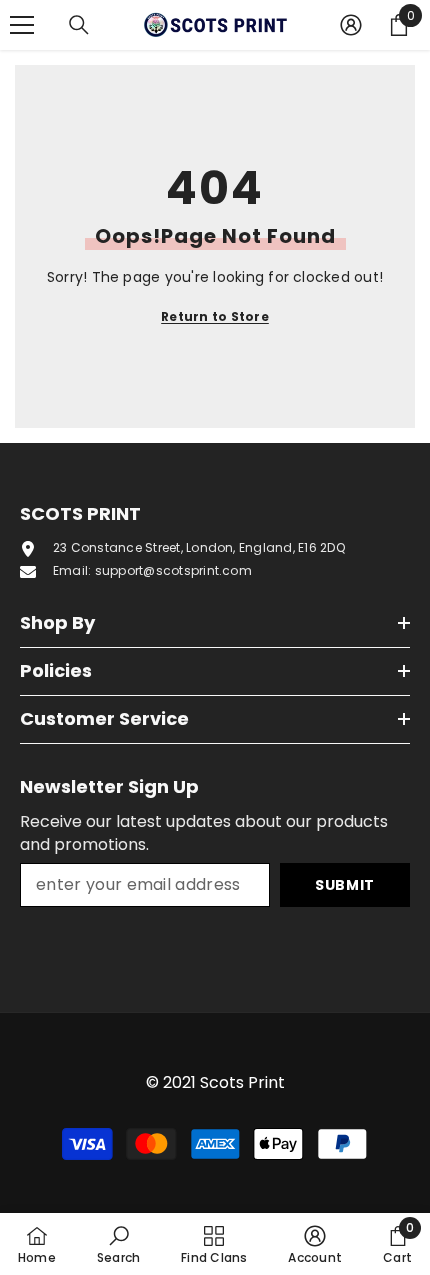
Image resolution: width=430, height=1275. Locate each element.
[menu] (22, 25)
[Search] (79, 25)
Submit (345, 885)
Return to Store (215, 316)
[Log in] (351, 25)
